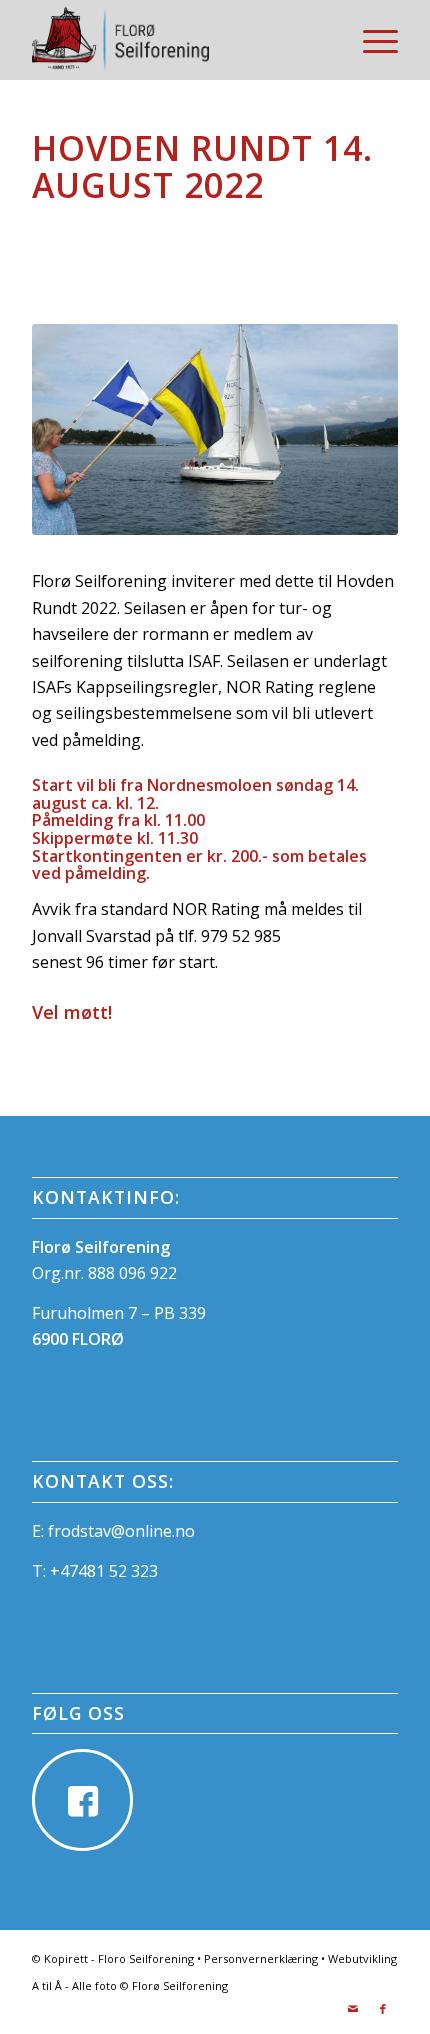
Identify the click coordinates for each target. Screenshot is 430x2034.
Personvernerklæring (261, 1958)
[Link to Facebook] (383, 2009)
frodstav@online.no (121, 1531)
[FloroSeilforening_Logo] (178, 40)
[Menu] (370, 40)
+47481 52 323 (104, 1571)
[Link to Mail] (353, 2009)
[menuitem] (370, 40)
